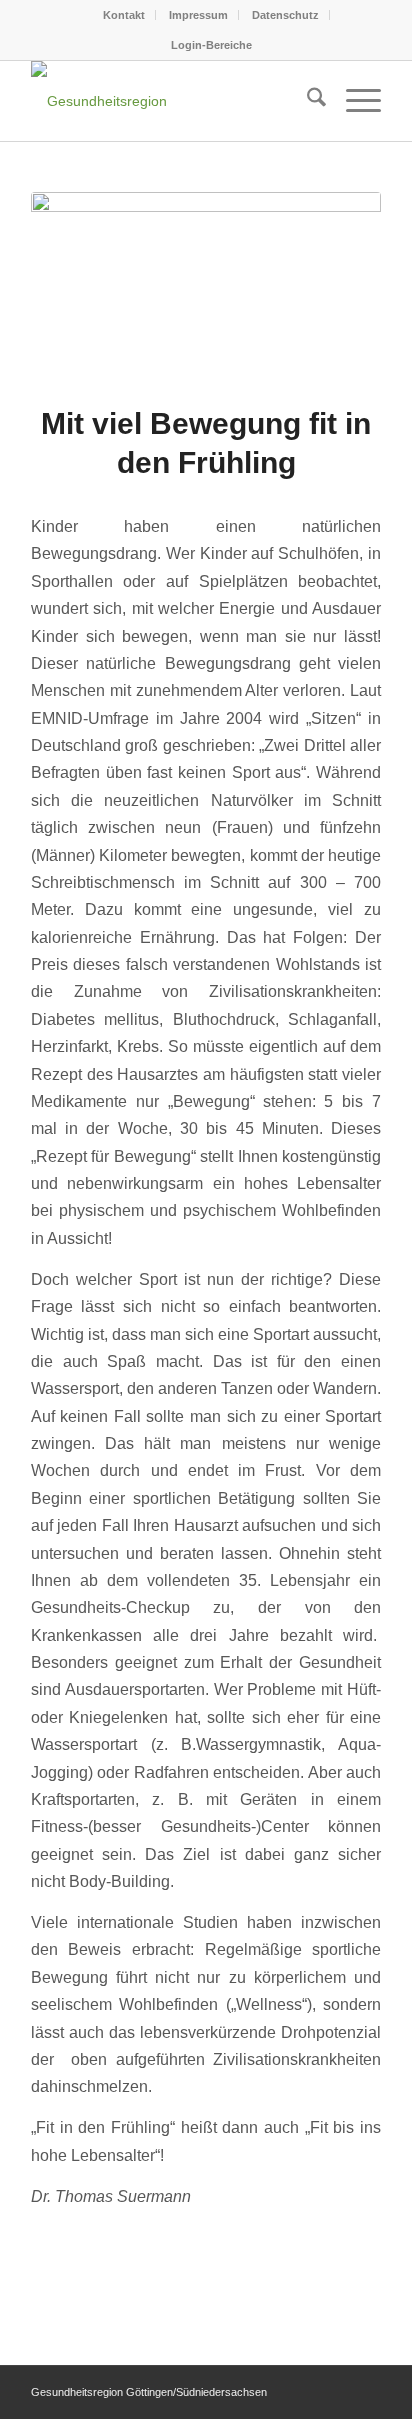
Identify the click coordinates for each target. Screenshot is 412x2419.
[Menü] (353, 101)
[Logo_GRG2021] (171, 101)
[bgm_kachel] (206, 285)
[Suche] (306, 101)
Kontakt (124, 15)
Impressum (198, 15)
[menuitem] (124, 15)
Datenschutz (285, 15)
